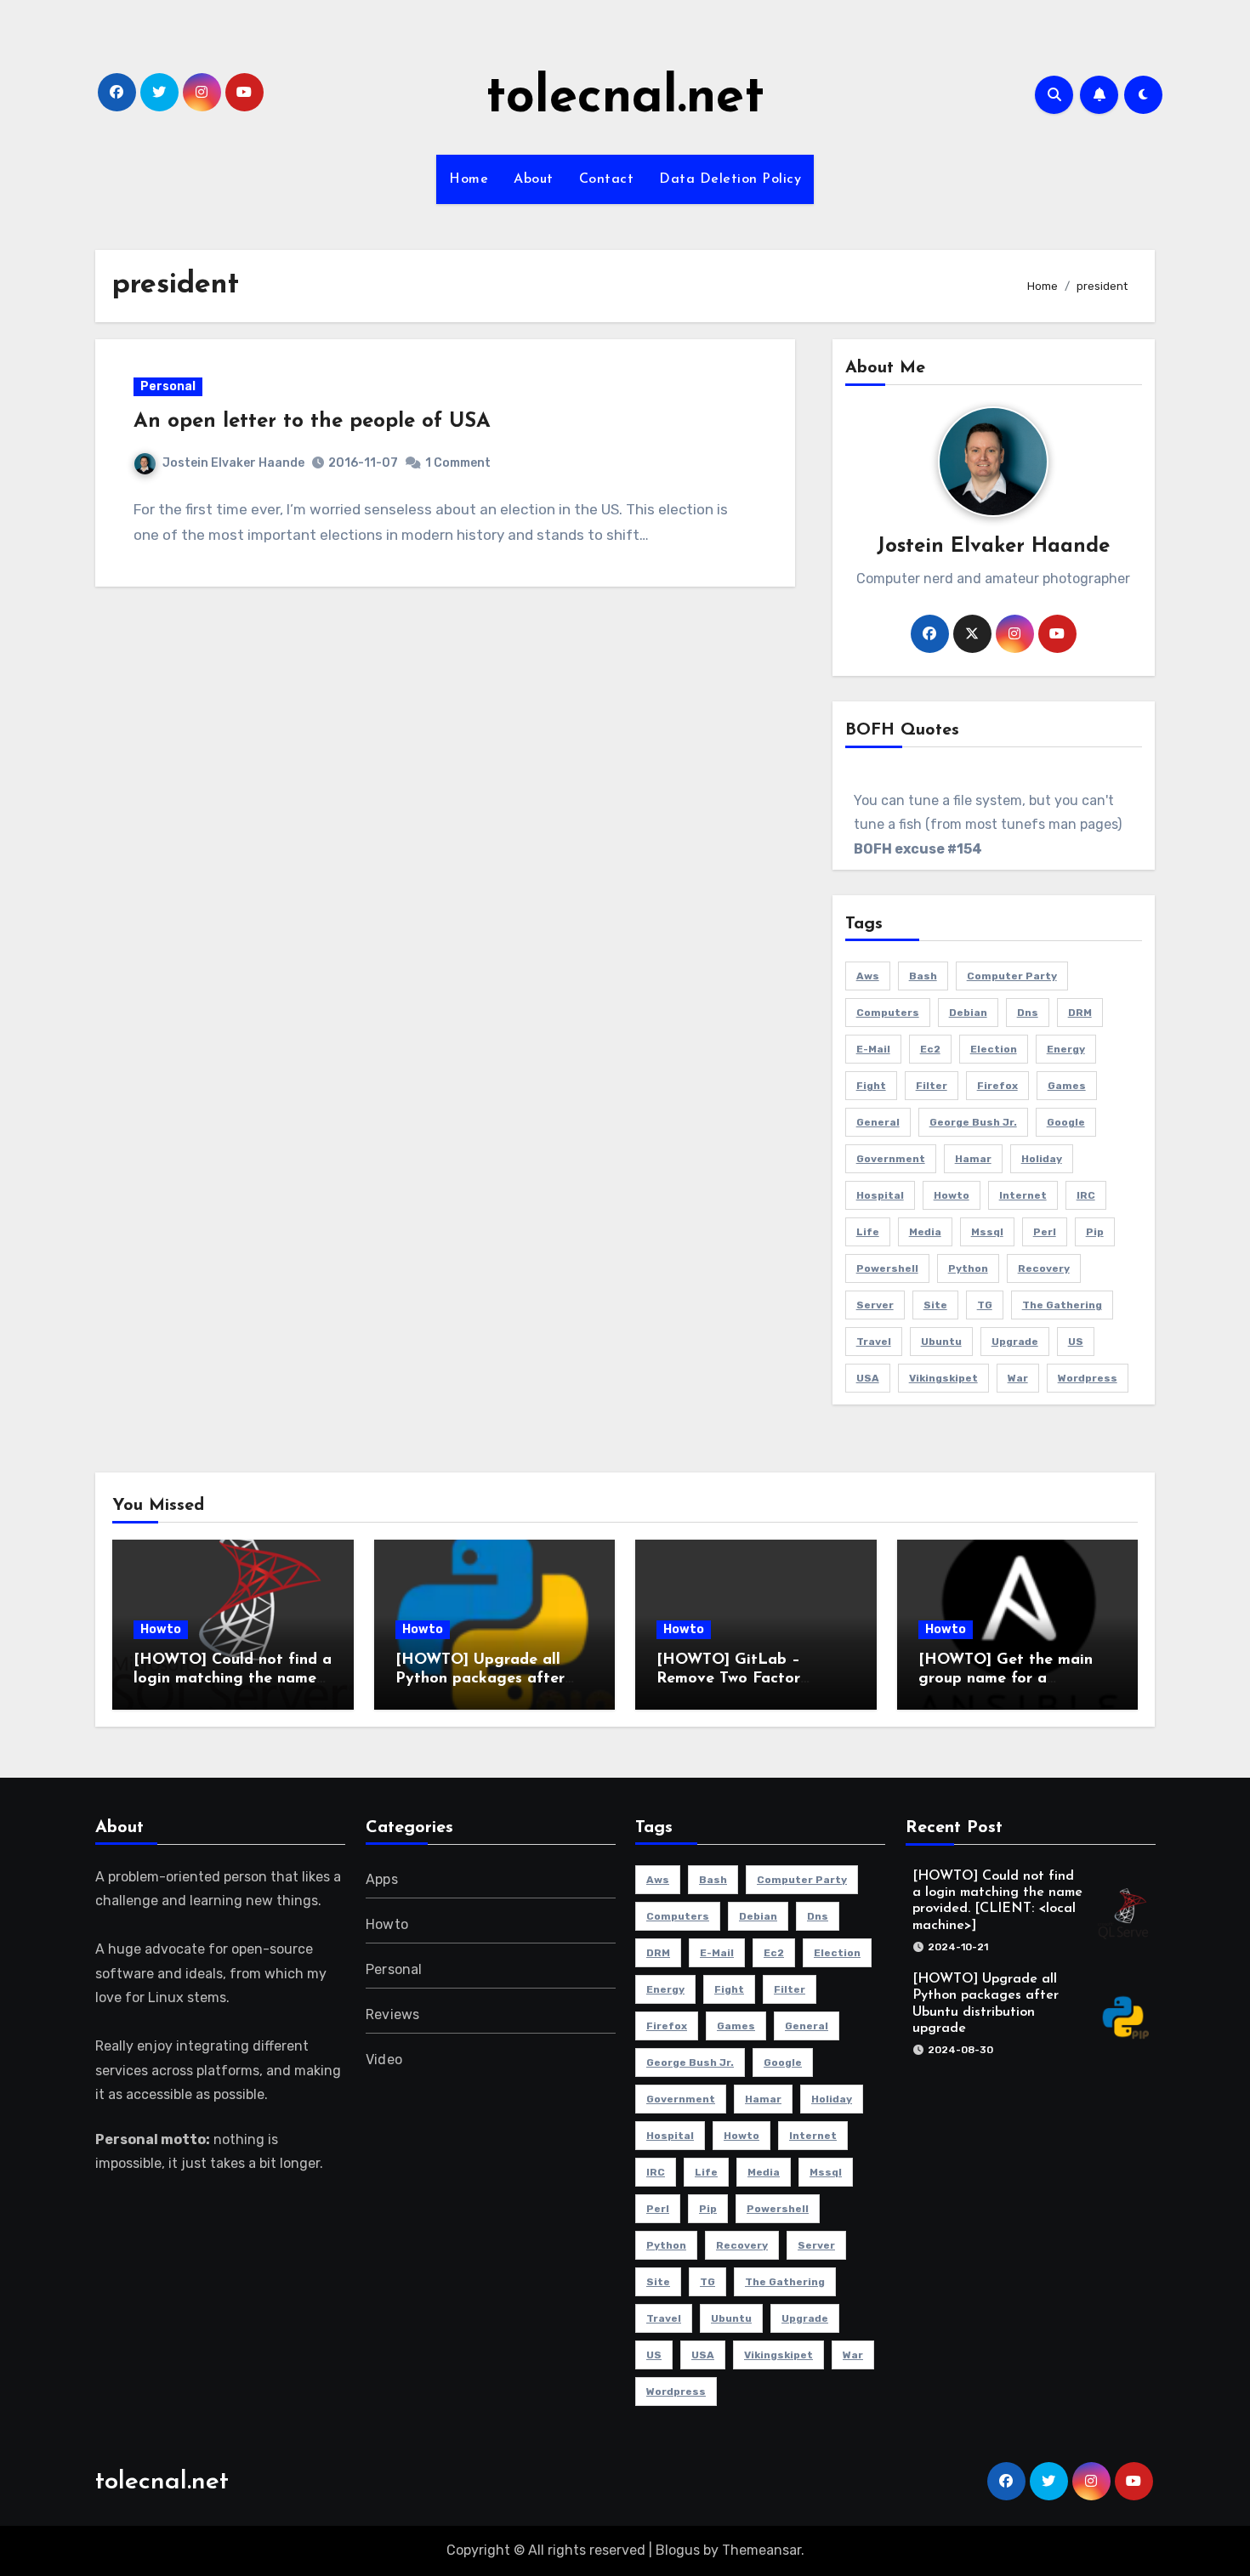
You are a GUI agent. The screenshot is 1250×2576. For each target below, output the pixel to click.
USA (868, 1378)
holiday (1042, 1159)
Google (1066, 1122)
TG (985, 1305)
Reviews (392, 2014)
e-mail (873, 1049)
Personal (168, 386)
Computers (888, 1013)
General (878, 1122)
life (868, 1232)
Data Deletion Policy (730, 179)
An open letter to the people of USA (312, 422)
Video (384, 2060)
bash (923, 976)
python (968, 1268)
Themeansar (761, 2550)
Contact (607, 179)
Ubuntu (941, 1342)
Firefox (997, 1086)
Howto (161, 1629)
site (935, 1305)
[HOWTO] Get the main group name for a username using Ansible (1006, 1679)
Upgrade (1015, 1342)
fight (871, 1086)
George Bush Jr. (973, 1122)
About (534, 179)
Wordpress (1088, 1378)
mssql (987, 1232)
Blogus (678, 2550)
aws (868, 976)
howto (952, 1195)
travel (874, 1342)
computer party (1012, 976)
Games (1067, 1086)
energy (1066, 1049)
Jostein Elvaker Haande (233, 463)
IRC (1086, 1195)
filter (932, 1086)
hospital (880, 1195)
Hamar (973, 1159)
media (925, 1232)
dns (1028, 1013)
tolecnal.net (625, 99)
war (1018, 1378)
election (994, 1049)
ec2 (930, 1049)
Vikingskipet (943, 1378)
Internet (1023, 1195)
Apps (382, 1879)
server (875, 1305)
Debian (968, 1013)
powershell (887, 1268)
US (1076, 1342)
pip (1095, 1232)
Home (469, 179)
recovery (1044, 1268)
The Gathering (1062, 1305)
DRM (1080, 1013)
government (891, 1159)
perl (1045, 1232)
